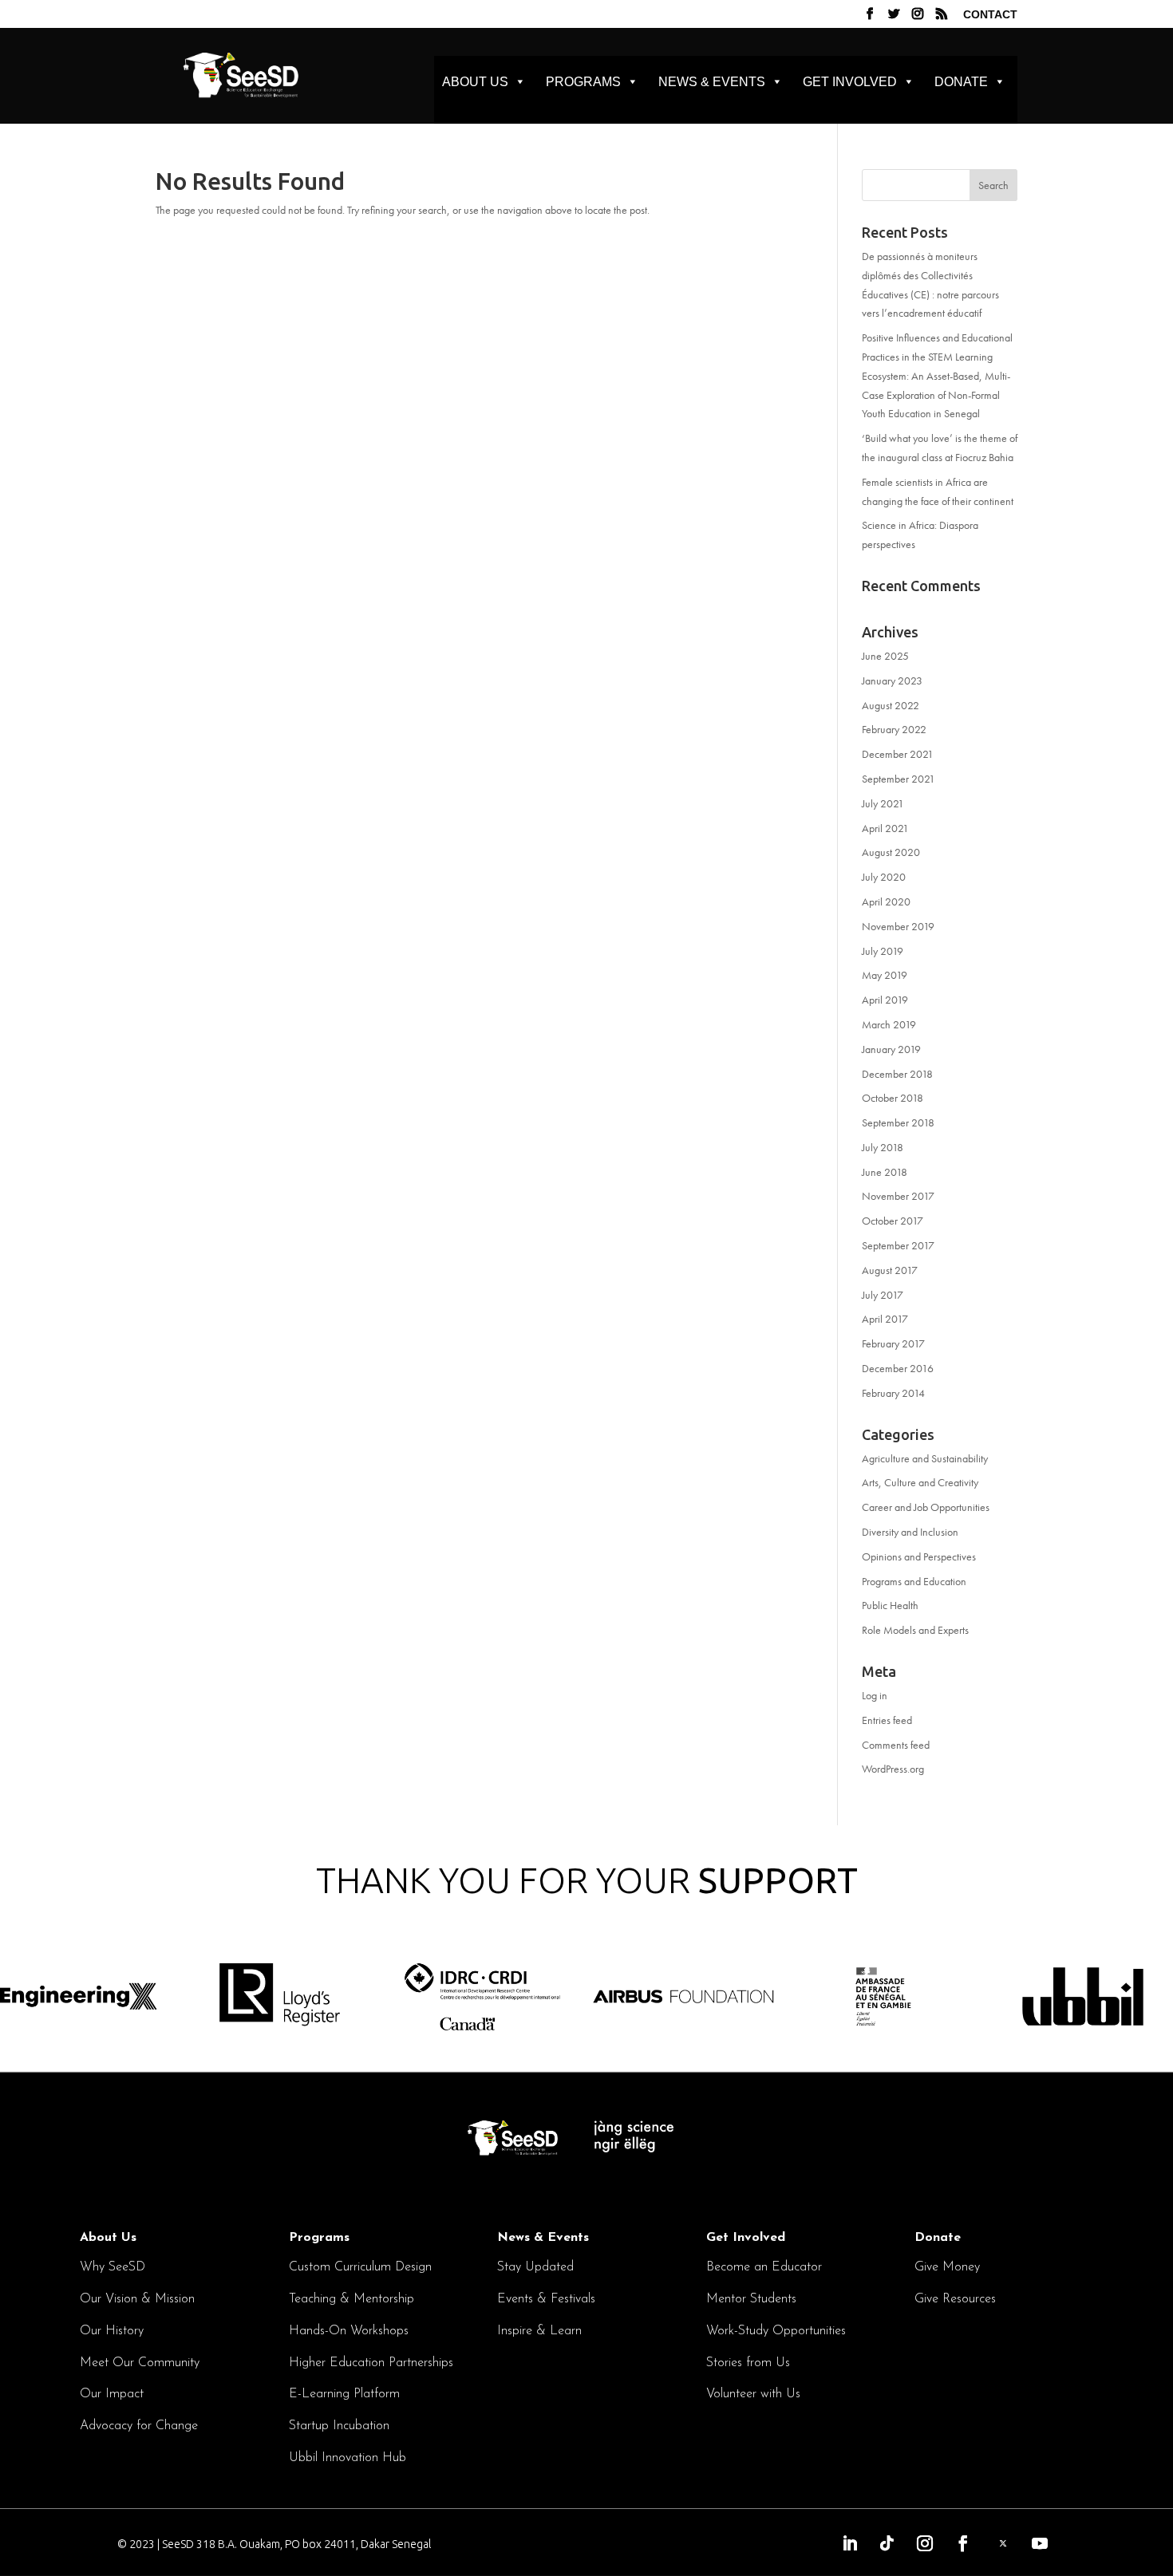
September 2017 (898, 1245)
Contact (990, 15)
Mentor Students (751, 2299)
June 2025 (885, 656)
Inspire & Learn (539, 2331)
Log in (875, 1695)
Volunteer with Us (753, 2394)
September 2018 (898, 1122)
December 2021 (898, 754)
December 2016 (898, 1368)
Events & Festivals (546, 2299)
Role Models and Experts (915, 1630)
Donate (938, 2238)
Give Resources (955, 2299)
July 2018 (883, 1147)
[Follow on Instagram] (925, 2543)
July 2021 (883, 803)
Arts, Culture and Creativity (920, 1482)
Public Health (890, 1605)
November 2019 (898, 926)
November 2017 (898, 1196)
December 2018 (897, 1074)
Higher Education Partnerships (371, 2363)
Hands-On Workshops (349, 2331)
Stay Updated (535, 2267)
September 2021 (899, 779)
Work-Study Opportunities (776, 2331)
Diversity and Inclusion (910, 1532)
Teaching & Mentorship (352, 2299)
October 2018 (893, 1098)
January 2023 (892, 680)
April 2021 (885, 828)
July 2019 (883, 951)
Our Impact (112, 2394)
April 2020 (886, 901)
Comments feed (896, 1745)
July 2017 (883, 1295)
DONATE (961, 82)
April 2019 (885, 1000)
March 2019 (889, 1024)
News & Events (543, 2238)
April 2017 (885, 1319)
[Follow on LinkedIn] (850, 2543)
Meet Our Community (140, 2363)
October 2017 (893, 1221)
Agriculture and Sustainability (925, 1458)
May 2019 (885, 975)
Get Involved (746, 2238)
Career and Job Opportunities (926, 1507)
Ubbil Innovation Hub (348, 2458)
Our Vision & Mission (137, 2299)
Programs (319, 2238)
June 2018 (885, 1172)
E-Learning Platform (344, 2394)
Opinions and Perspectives (919, 1556)
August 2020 (891, 852)
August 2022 (891, 705)
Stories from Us (748, 2363)
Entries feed (887, 1720)
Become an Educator (764, 2267)
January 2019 (891, 1049)
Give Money (947, 2267)
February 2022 (894, 729)
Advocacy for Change (139, 2426)
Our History (112, 2331)
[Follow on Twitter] (1003, 2543)
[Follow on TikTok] (887, 2543)
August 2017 (890, 1270)
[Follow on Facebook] (963, 2543)
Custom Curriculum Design (360, 2267)
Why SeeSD (113, 2267)
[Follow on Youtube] (1040, 2543)
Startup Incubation (339, 2426)
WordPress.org (893, 1769)
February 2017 (893, 1343)
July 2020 (884, 877)
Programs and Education (914, 1581)
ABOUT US (475, 82)
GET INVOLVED (850, 82)
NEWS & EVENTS (712, 82)
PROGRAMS (583, 82)
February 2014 (893, 1393)
